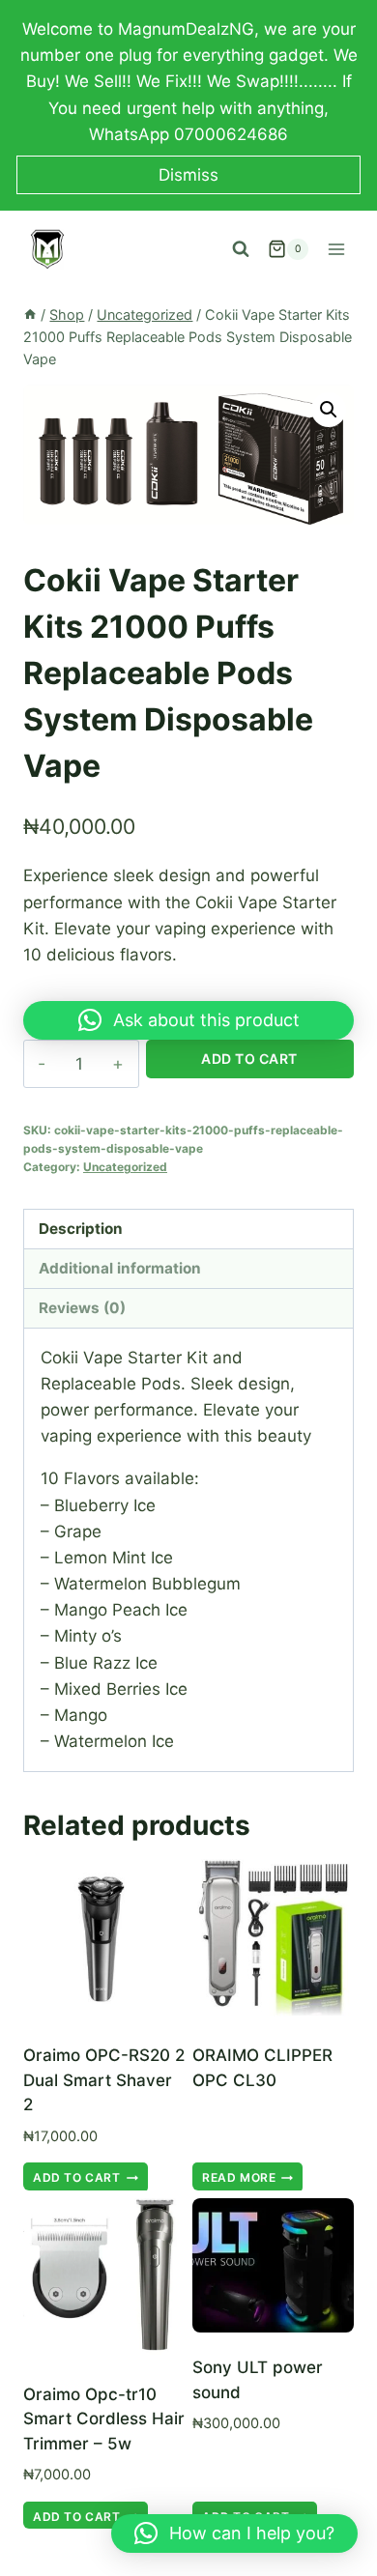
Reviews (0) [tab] (82, 1308)
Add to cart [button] (77, 2177)
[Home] (30, 315)
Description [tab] (81, 1229)
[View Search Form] (241, 249)
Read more (239, 2177)
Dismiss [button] (188, 175)
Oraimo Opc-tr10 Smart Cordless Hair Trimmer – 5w (104, 2419)
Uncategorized (125, 1167)
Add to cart (249, 1059)
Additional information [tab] (120, 1268)
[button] (329, 410)
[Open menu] (336, 249)
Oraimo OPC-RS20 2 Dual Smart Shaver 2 (104, 2080)
